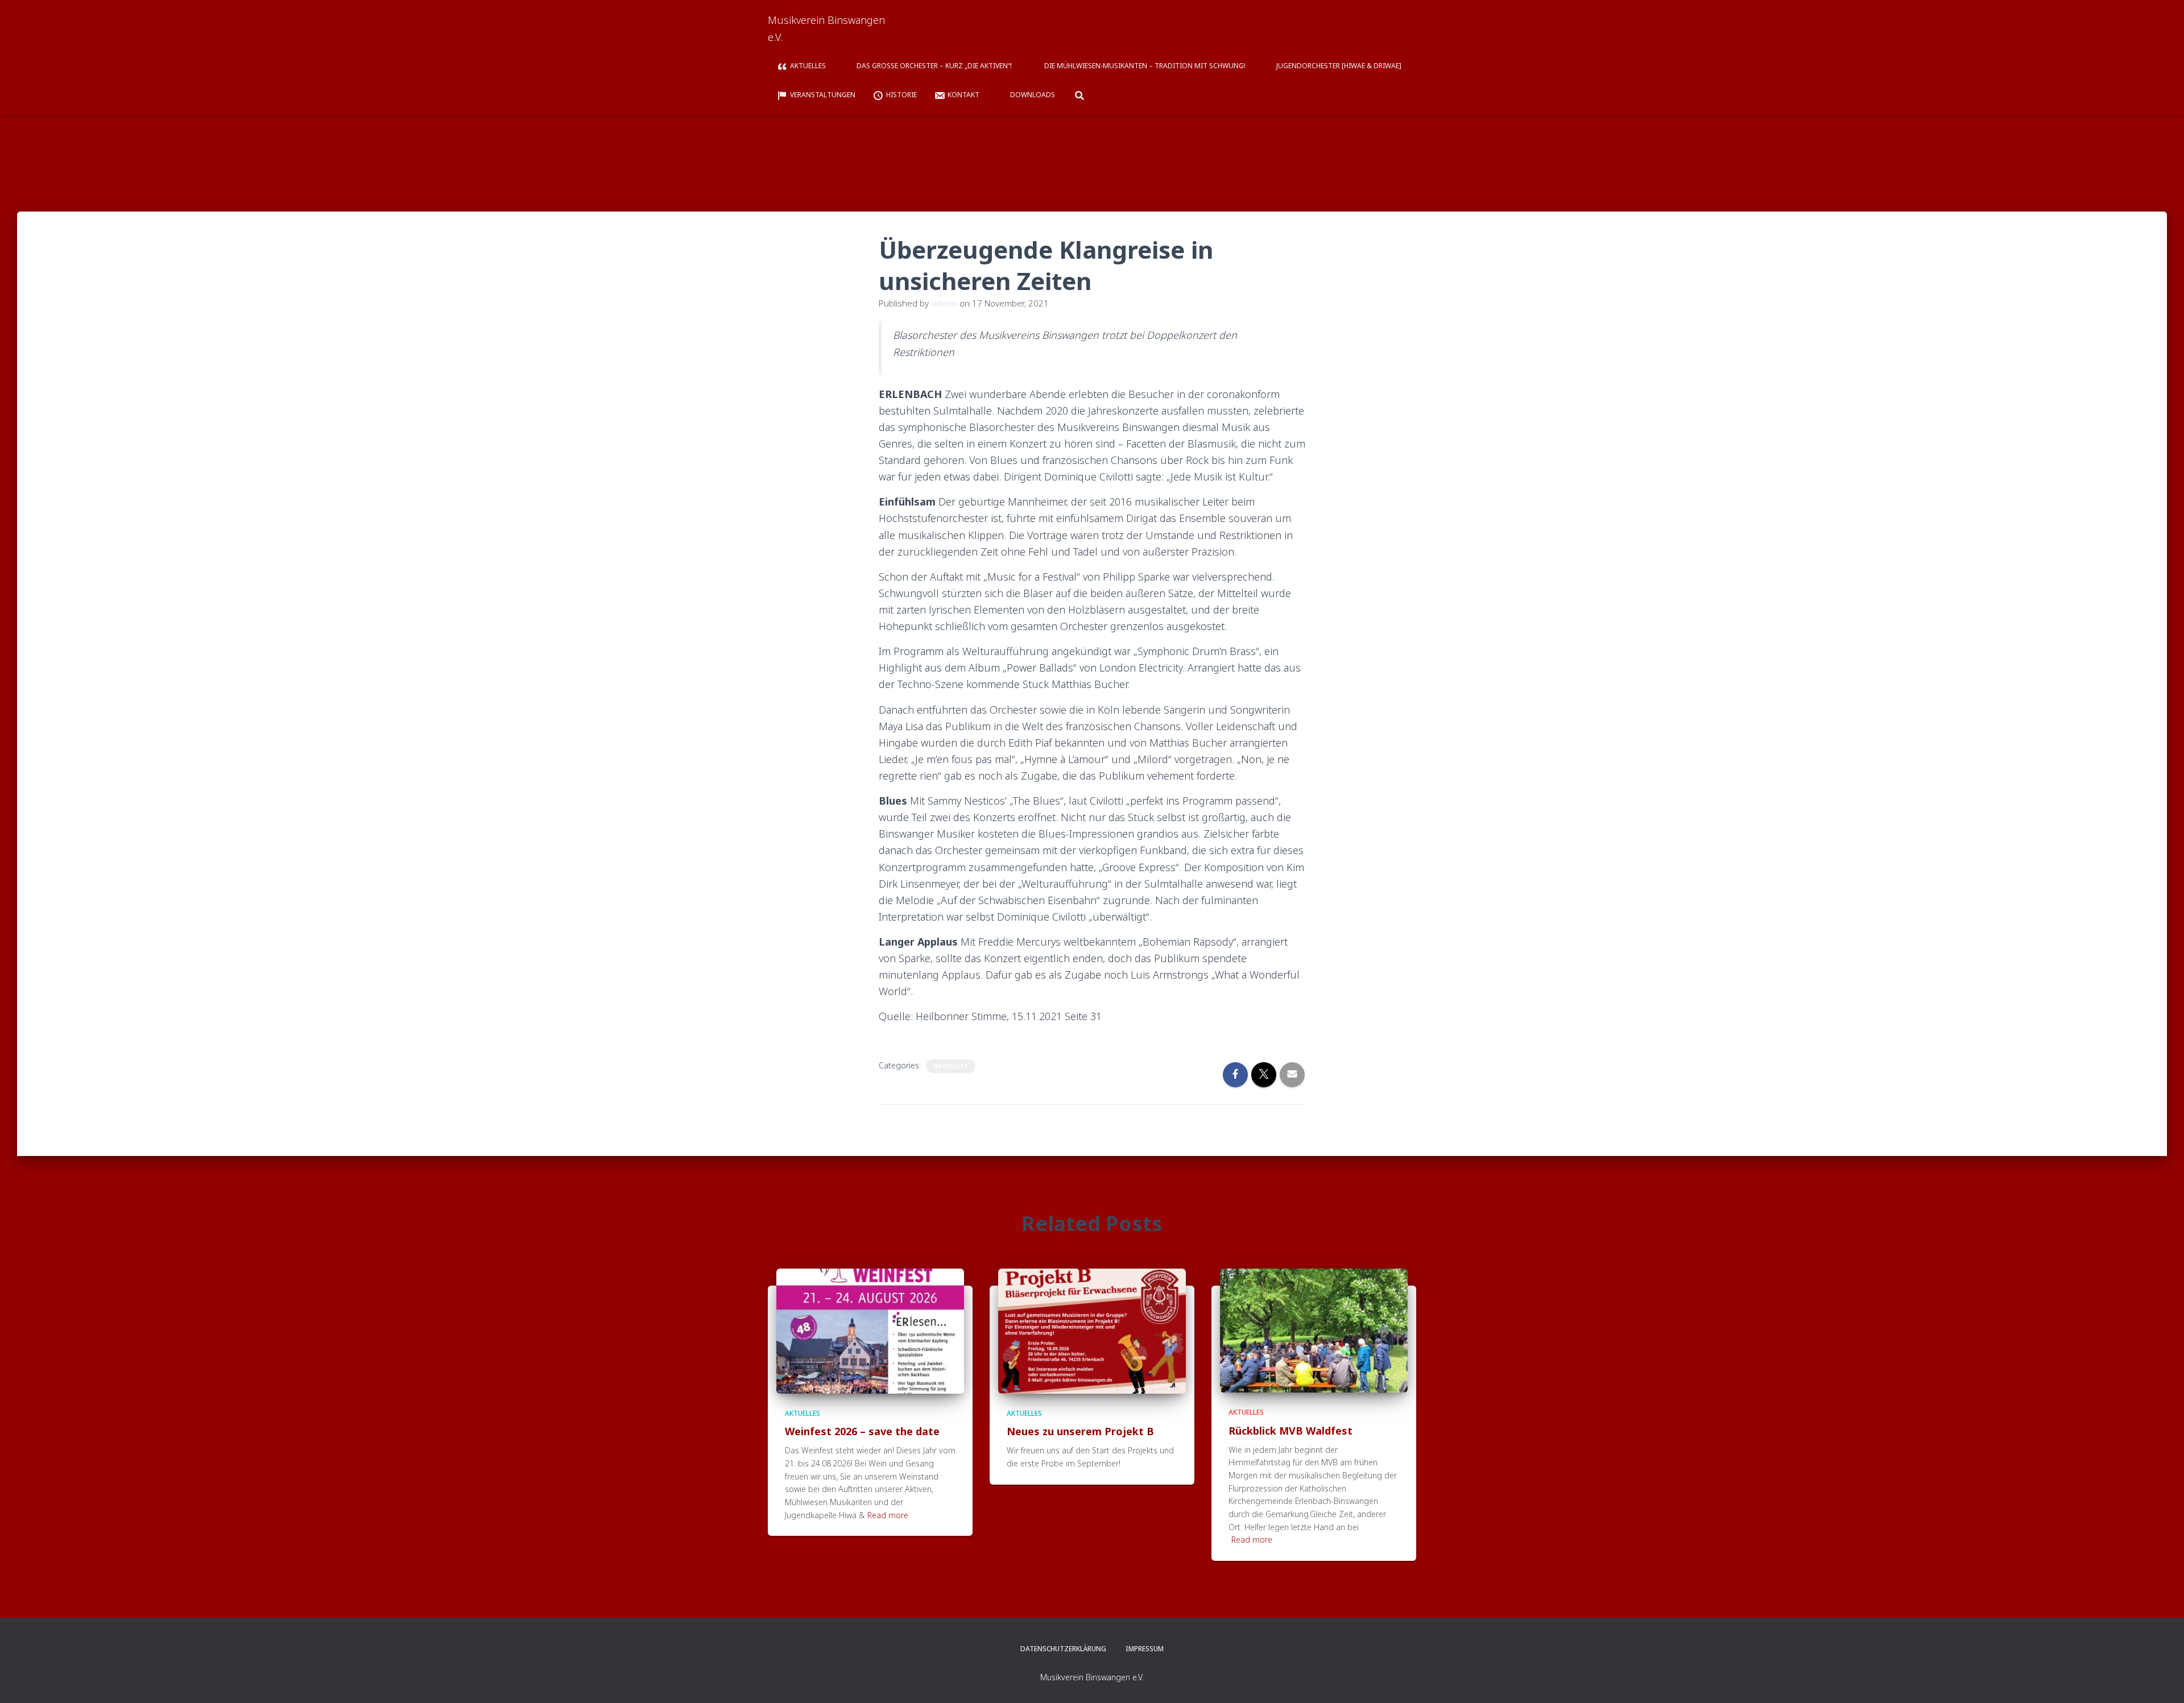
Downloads (1033, 95)
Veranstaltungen (823, 95)
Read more (888, 1515)
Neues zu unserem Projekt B (1080, 1431)
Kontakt (963, 95)
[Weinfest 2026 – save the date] (870, 1330)
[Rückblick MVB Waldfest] (1314, 1330)
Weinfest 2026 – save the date (862, 1431)
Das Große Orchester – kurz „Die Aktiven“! (935, 66)
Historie (901, 95)
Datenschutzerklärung (1063, 1649)
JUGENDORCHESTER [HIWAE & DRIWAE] (1339, 66)
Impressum (1145, 1649)
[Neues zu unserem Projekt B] (1092, 1330)
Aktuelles (808, 66)
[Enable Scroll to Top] (2162, 1680)
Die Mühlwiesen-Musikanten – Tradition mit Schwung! (1145, 66)
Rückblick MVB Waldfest (1290, 1431)
